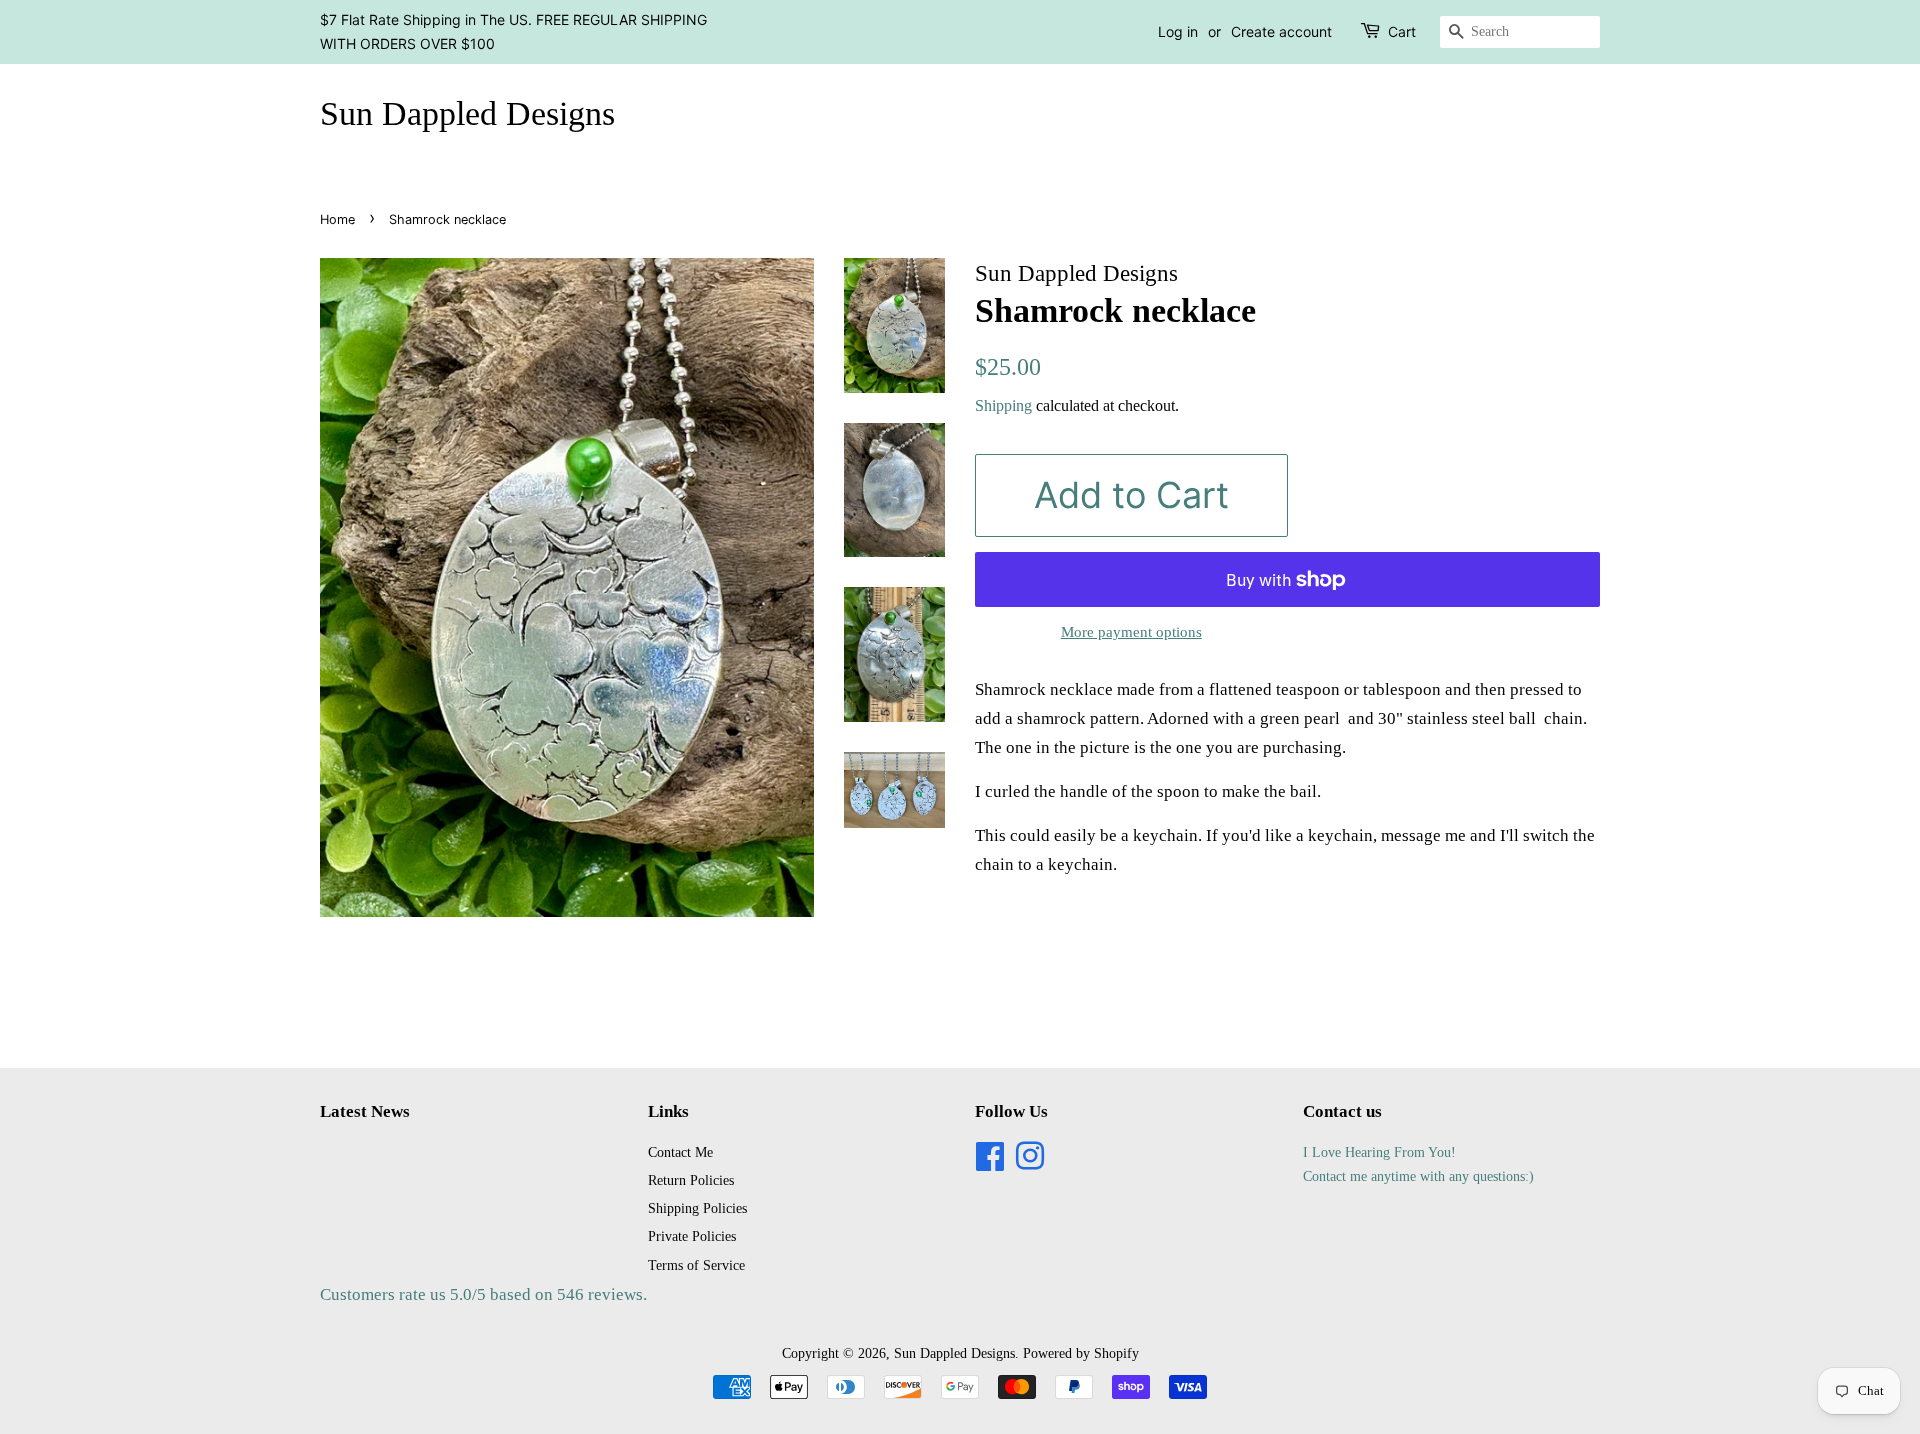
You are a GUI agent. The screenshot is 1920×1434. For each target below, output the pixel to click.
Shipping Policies (697, 1208)
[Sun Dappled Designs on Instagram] (1030, 1163)
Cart (1402, 31)
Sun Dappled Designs (467, 113)
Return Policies (691, 1180)
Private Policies (692, 1236)
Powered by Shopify (1081, 1353)
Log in (1178, 31)
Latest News (365, 1111)
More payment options (1131, 632)
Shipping (1003, 405)
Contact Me (680, 1152)
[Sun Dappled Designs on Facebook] (990, 1163)
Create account (1281, 31)
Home (337, 219)
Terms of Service (696, 1265)
